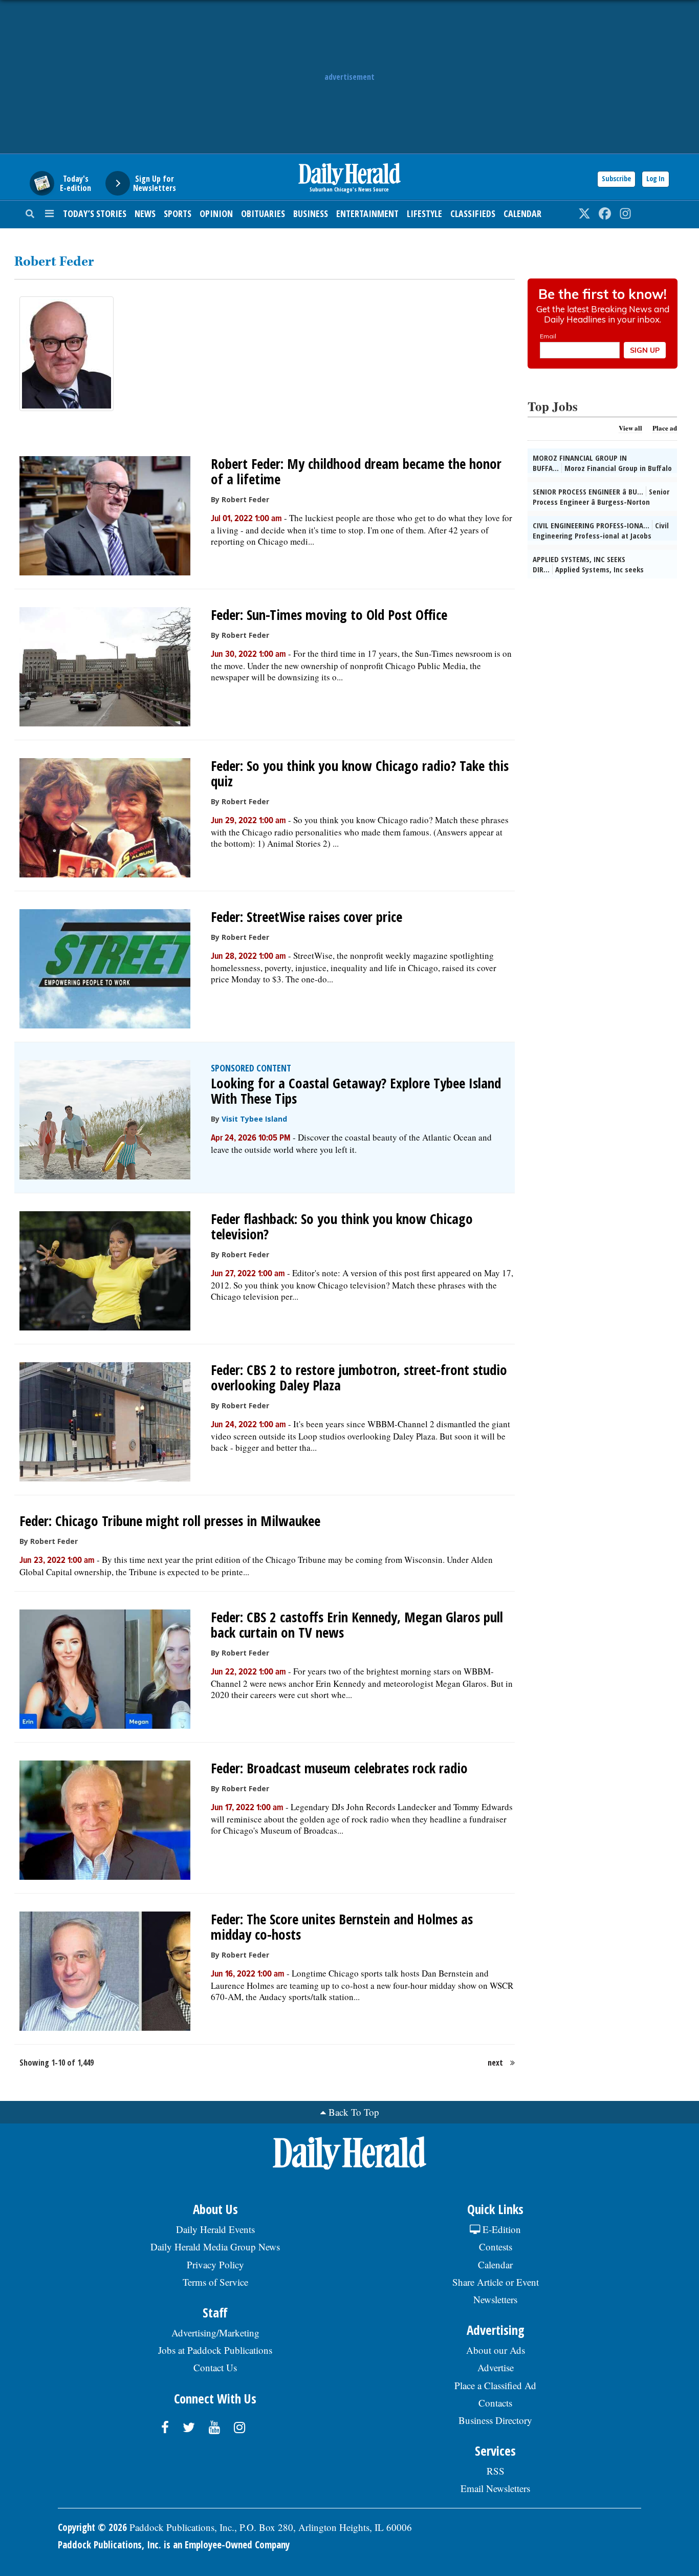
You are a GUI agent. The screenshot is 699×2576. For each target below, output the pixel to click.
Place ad (665, 428)
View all (630, 428)
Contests (496, 2247)
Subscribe (616, 178)
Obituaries (263, 213)
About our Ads (496, 2350)
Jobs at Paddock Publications (215, 2350)
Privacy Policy (215, 2264)
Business (311, 213)
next (495, 2063)
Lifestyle (424, 213)
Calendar (522, 213)
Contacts (495, 2403)
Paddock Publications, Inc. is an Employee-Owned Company (174, 2545)
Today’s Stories (95, 213)
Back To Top (354, 2112)
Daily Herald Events (215, 2229)
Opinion (216, 213)
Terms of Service (215, 2282)
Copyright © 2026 (92, 2527)
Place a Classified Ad (495, 2385)
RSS (496, 2471)
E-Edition (500, 2229)
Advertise (496, 2367)
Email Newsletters (495, 2488)
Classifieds (473, 213)
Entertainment (367, 213)
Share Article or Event (496, 2282)
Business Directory (495, 2420)
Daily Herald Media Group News (215, 2247)
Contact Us (215, 2367)
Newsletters (495, 2299)
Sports (178, 213)
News (145, 213)
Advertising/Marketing (215, 2333)
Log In (656, 178)
